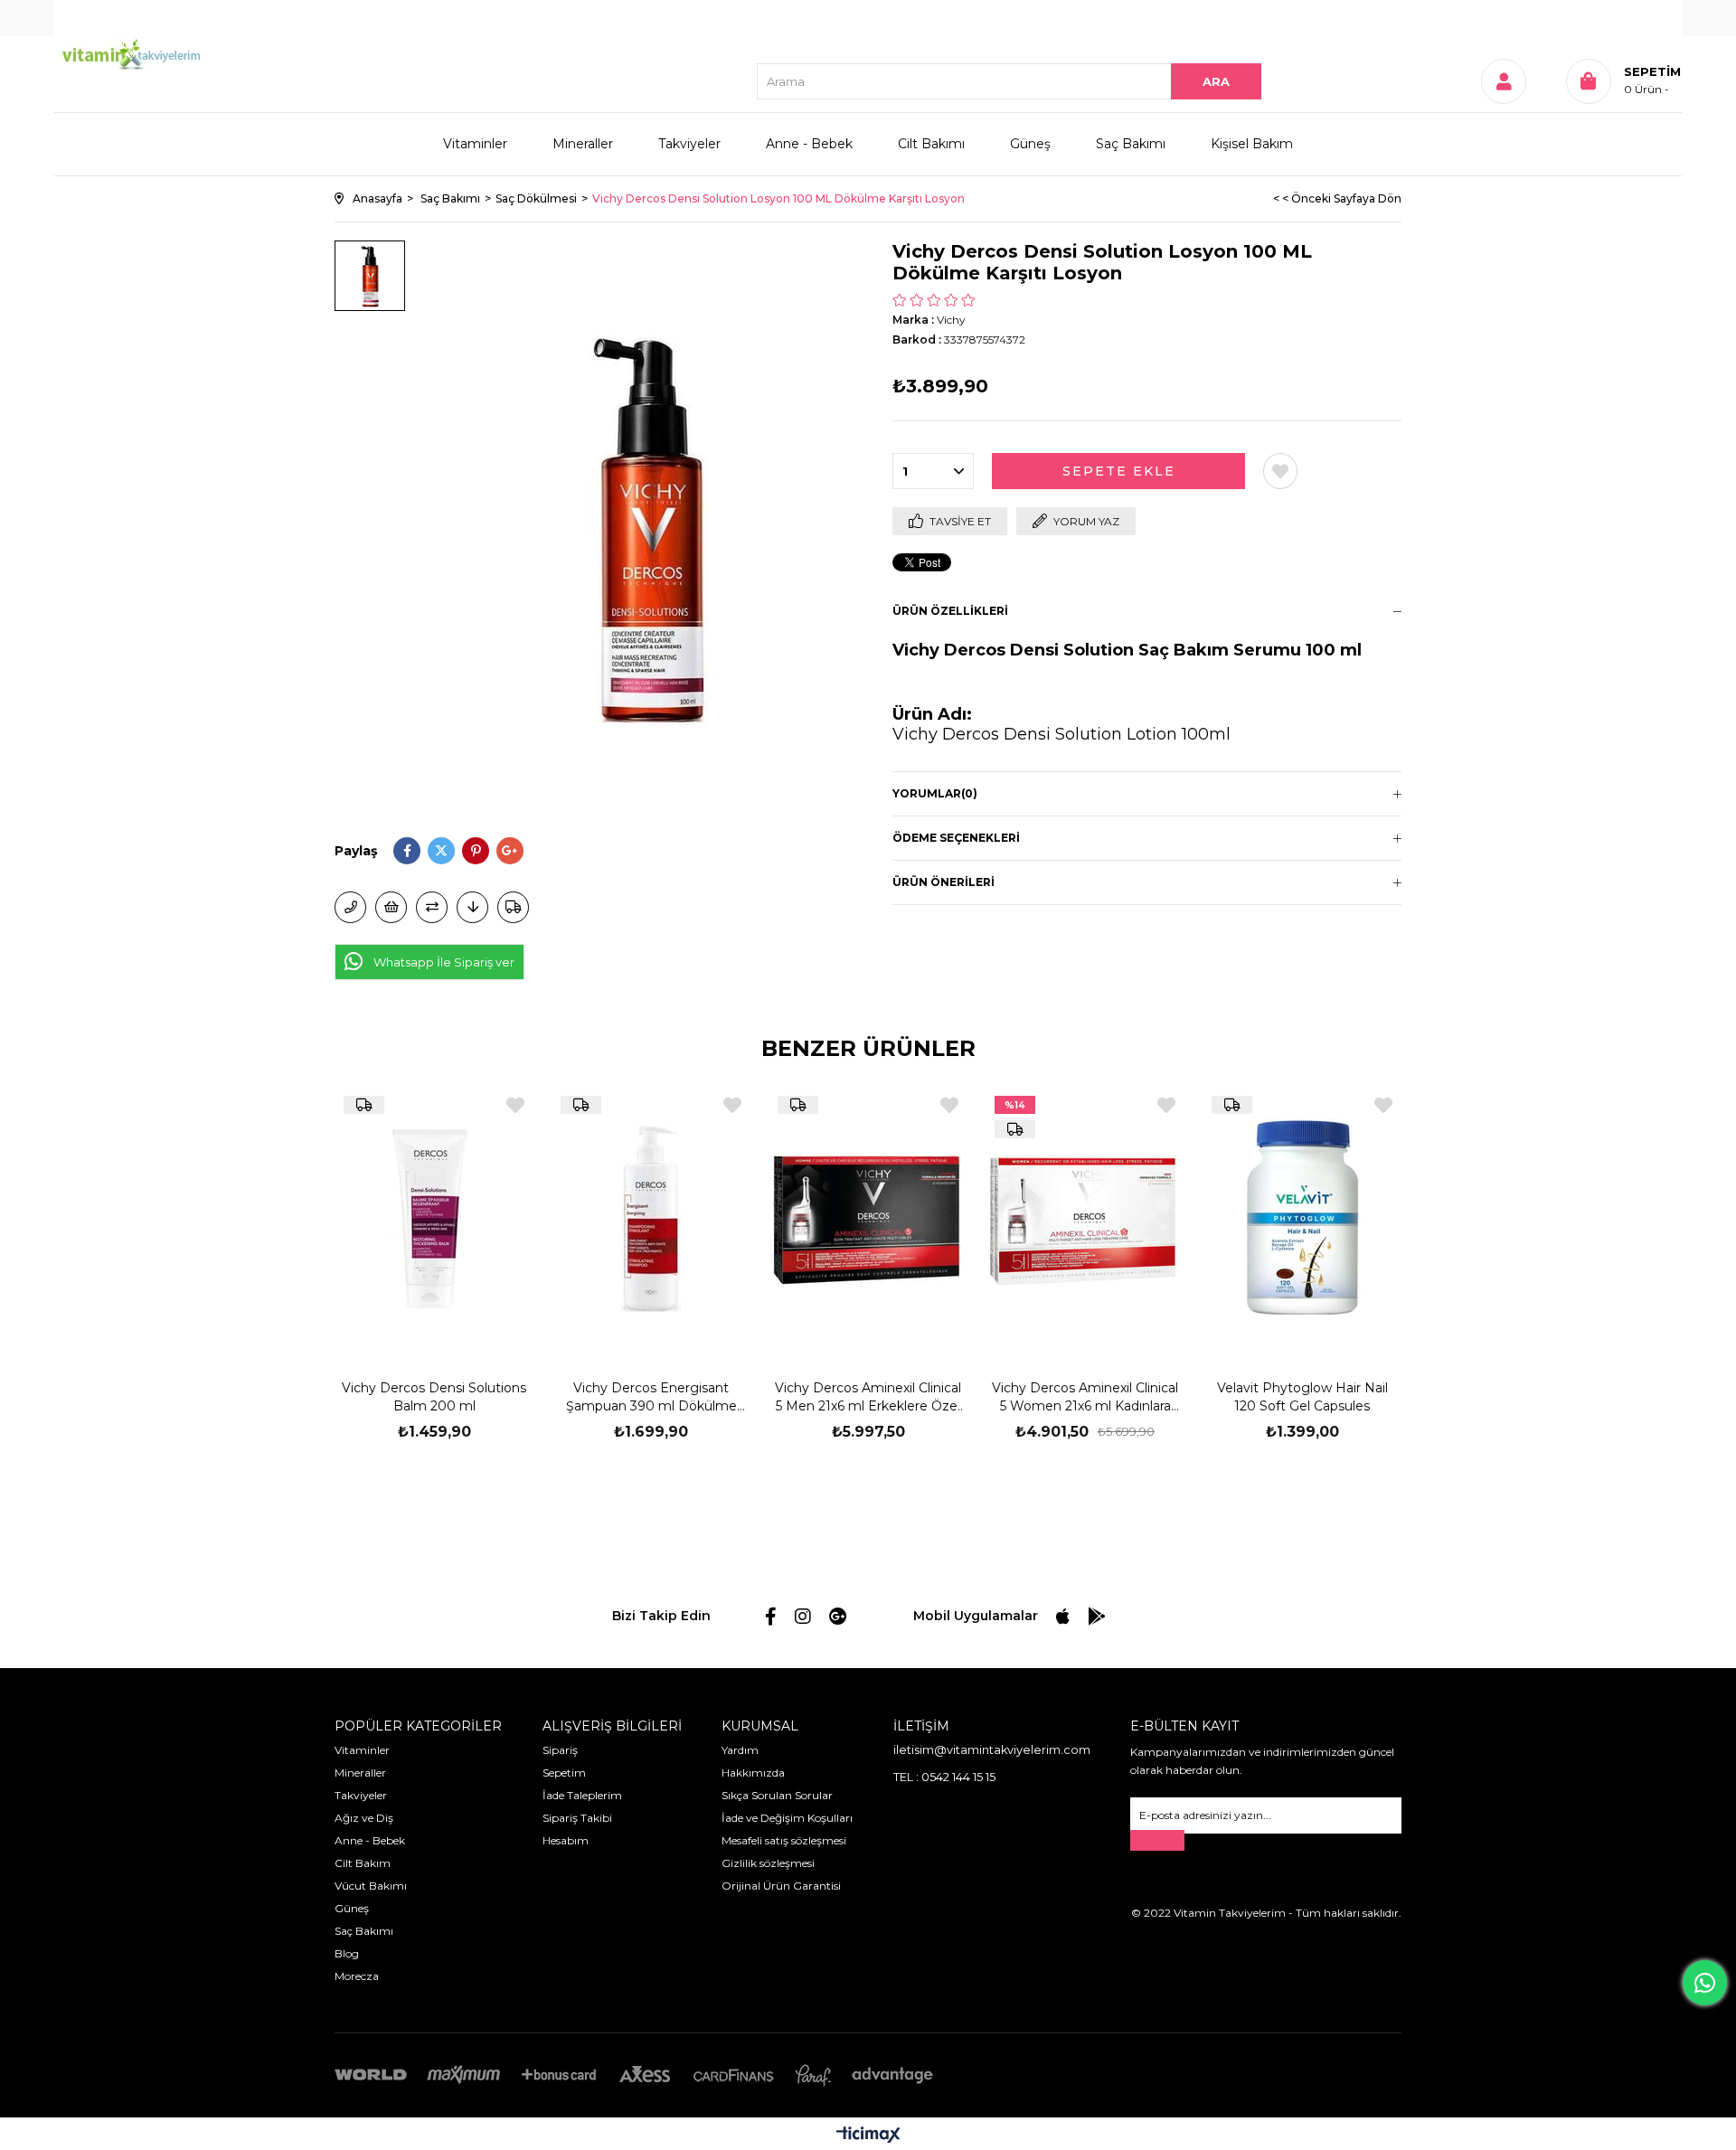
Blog (347, 1953)
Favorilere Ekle (515, 1105)
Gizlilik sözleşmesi (768, 1863)
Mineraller (583, 144)
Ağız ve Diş (364, 1818)
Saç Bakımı (1131, 144)
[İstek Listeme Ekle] (391, 907)
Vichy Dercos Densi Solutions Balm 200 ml (434, 1397)
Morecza (357, 1976)
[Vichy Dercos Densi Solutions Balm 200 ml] (434, 1217)
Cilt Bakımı (931, 144)
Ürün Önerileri (943, 882)
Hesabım (566, 1840)
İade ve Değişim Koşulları (787, 1818)
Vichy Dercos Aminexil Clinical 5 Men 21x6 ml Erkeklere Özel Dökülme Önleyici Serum (868, 1397)
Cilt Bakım (363, 1863)
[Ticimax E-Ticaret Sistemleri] (868, 2136)
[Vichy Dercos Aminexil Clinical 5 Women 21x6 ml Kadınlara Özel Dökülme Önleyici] (1085, 1217)
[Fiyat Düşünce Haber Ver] (472, 907)
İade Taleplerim (582, 1795)
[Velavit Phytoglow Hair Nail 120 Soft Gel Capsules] (1302, 1217)
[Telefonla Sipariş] (350, 907)
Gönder (1157, 1840)
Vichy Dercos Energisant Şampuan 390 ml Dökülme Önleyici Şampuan (651, 1397)
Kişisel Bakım (1252, 144)
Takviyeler (689, 144)
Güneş (1030, 144)
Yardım (740, 1750)
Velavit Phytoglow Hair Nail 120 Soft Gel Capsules (1302, 1397)
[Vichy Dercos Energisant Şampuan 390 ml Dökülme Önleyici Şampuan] (651, 1217)
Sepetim (564, 1773)
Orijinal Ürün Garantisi (781, 1886)
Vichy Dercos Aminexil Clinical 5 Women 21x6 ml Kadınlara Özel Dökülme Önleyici (1085, 1397)
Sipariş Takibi (577, 1818)
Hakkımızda (753, 1773)
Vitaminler (475, 144)
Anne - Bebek (809, 144)
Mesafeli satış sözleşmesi (784, 1840)
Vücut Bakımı (371, 1886)
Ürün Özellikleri (950, 611)
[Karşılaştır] (432, 907)
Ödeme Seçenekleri (956, 838)
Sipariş (560, 1750)
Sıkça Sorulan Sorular (777, 1795)
